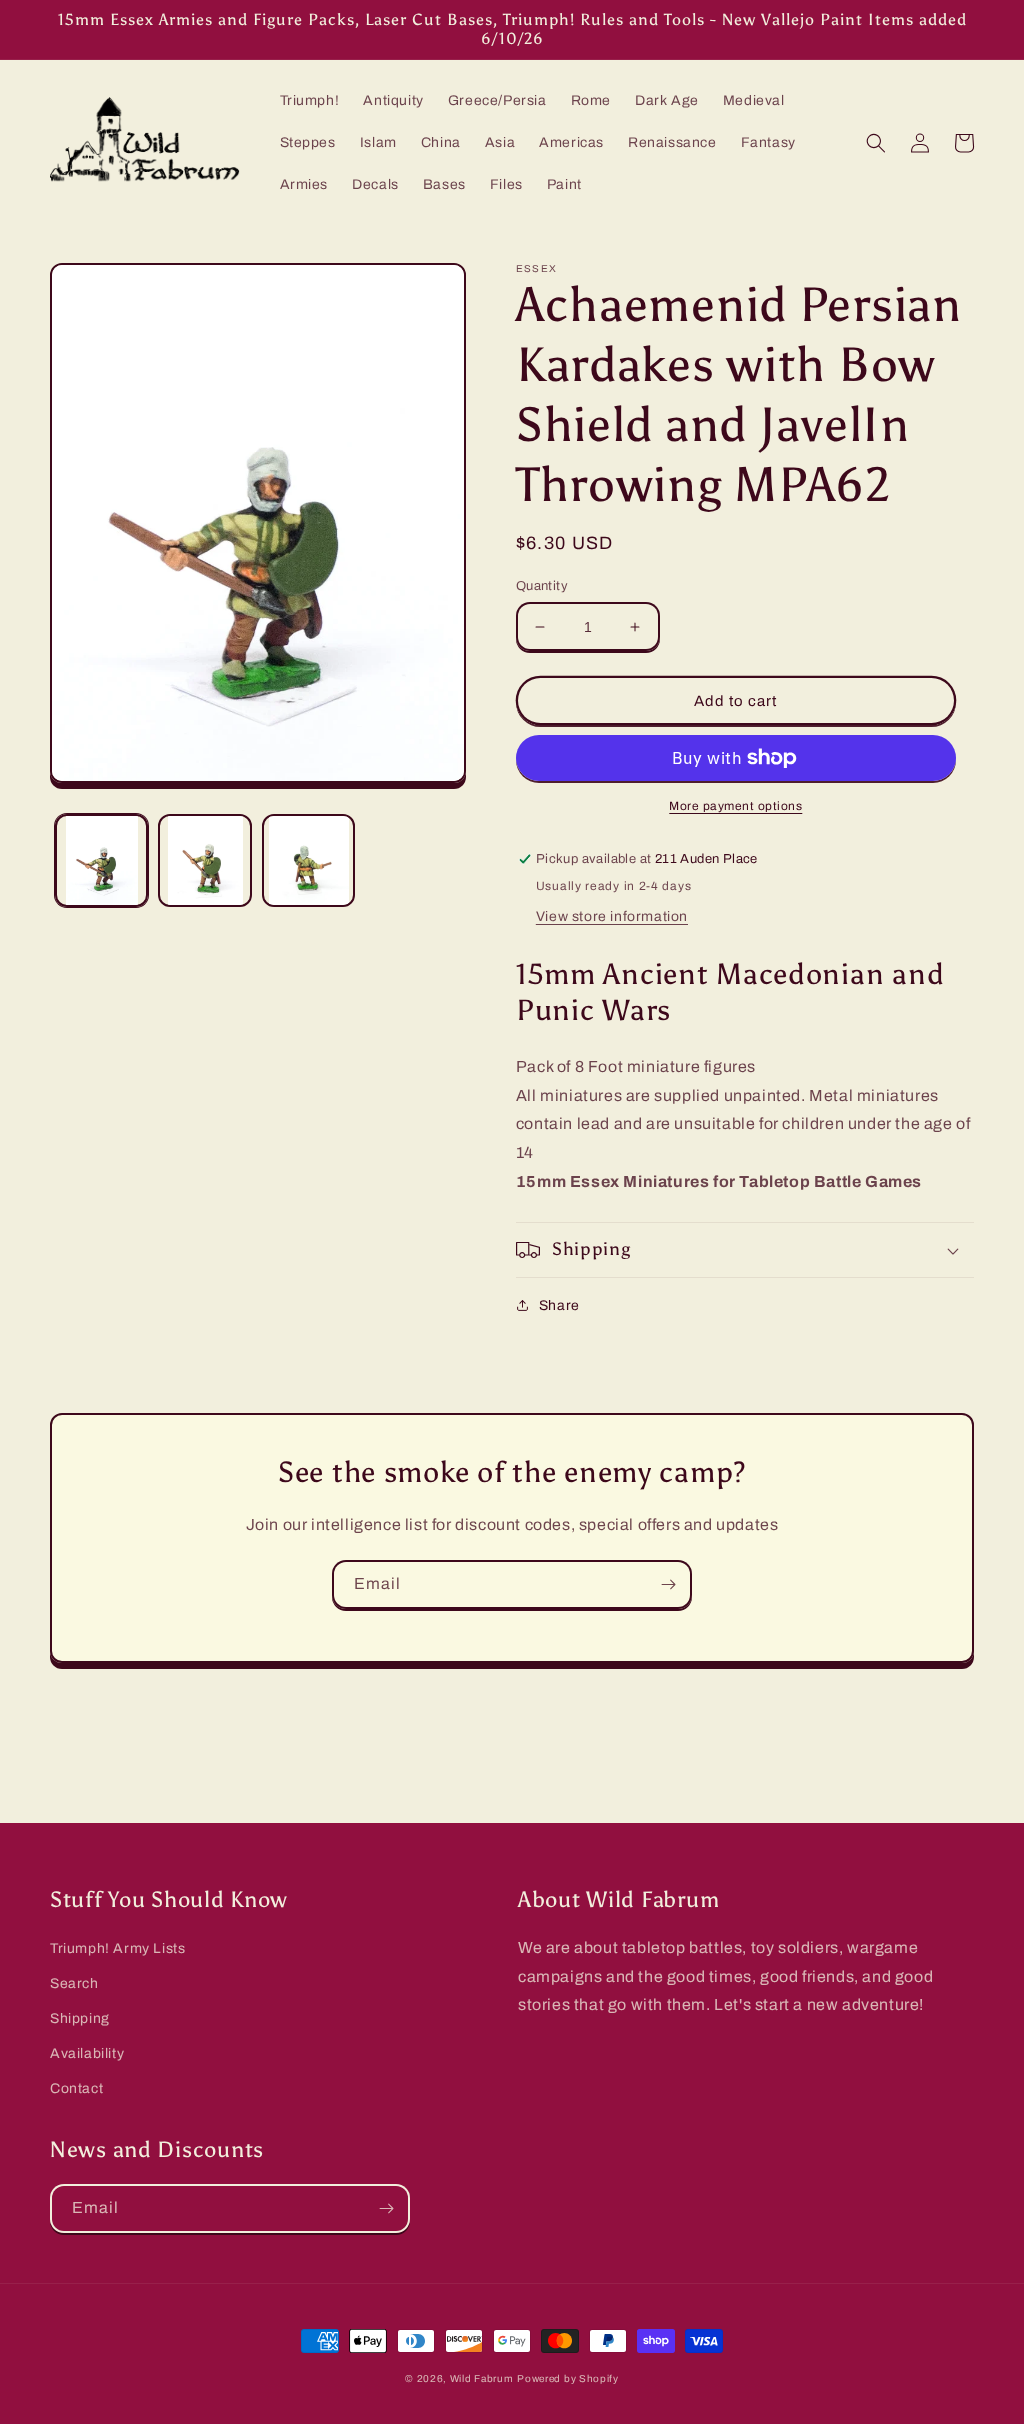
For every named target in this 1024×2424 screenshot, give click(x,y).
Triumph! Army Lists (117, 1948)
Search (74, 1983)
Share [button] (559, 1305)
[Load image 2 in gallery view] (204, 860)
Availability (87, 2053)
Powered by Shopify (568, 2378)
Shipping (80, 2018)
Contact (76, 2088)
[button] (876, 143)
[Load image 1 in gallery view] (101, 860)
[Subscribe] (668, 1584)
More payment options (735, 806)
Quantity (542, 586)
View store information (612, 916)
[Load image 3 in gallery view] (308, 860)
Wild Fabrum (482, 2378)
